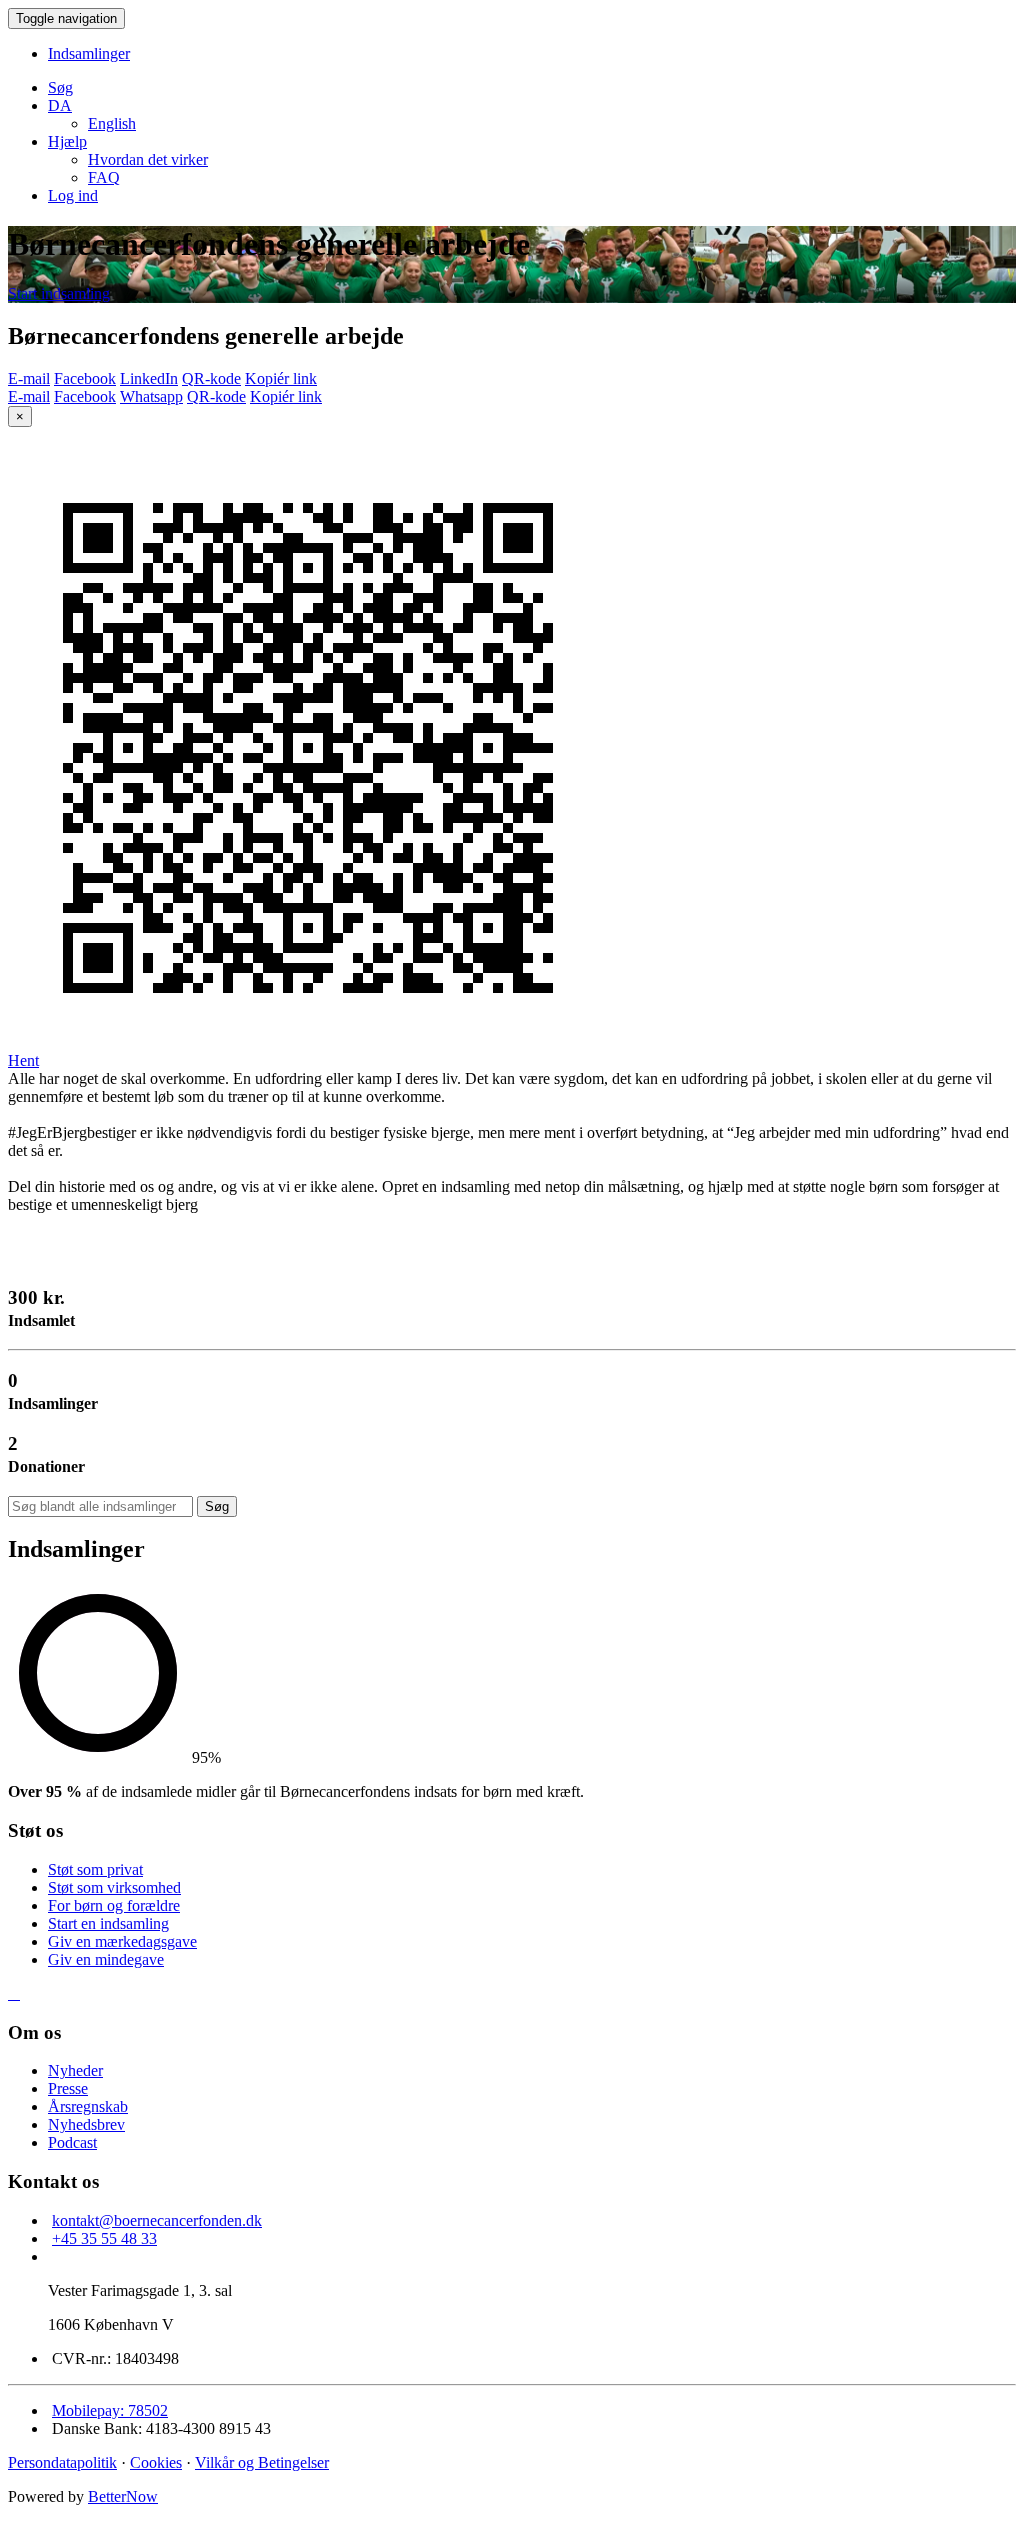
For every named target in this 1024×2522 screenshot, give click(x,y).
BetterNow (123, 2496)
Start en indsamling (108, 1923)
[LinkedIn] (18, 1993)
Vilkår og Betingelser (262, 2462)
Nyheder (75, 2070)
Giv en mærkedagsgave (122, 1941)
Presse (68, 2088)
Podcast (72, 2142)
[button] (60, 105)
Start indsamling (59, 293)
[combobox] (100, 1506)
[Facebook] (10, 1993)
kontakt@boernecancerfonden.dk (157, 2220)
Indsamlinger (89, 53)
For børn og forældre (114, 1905)
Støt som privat (95, 1869)
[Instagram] (14, 1993)
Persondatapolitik (62, 2462)
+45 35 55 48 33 (104, 2238)
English (112, 123)
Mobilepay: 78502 (110, 2410)
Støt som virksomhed (114, 1887)
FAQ (104, 177)
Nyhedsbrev (86, 2124)
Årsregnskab (88, 2106)
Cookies (156, 2462)
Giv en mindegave (106, 1959)
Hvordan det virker (148, 159)
